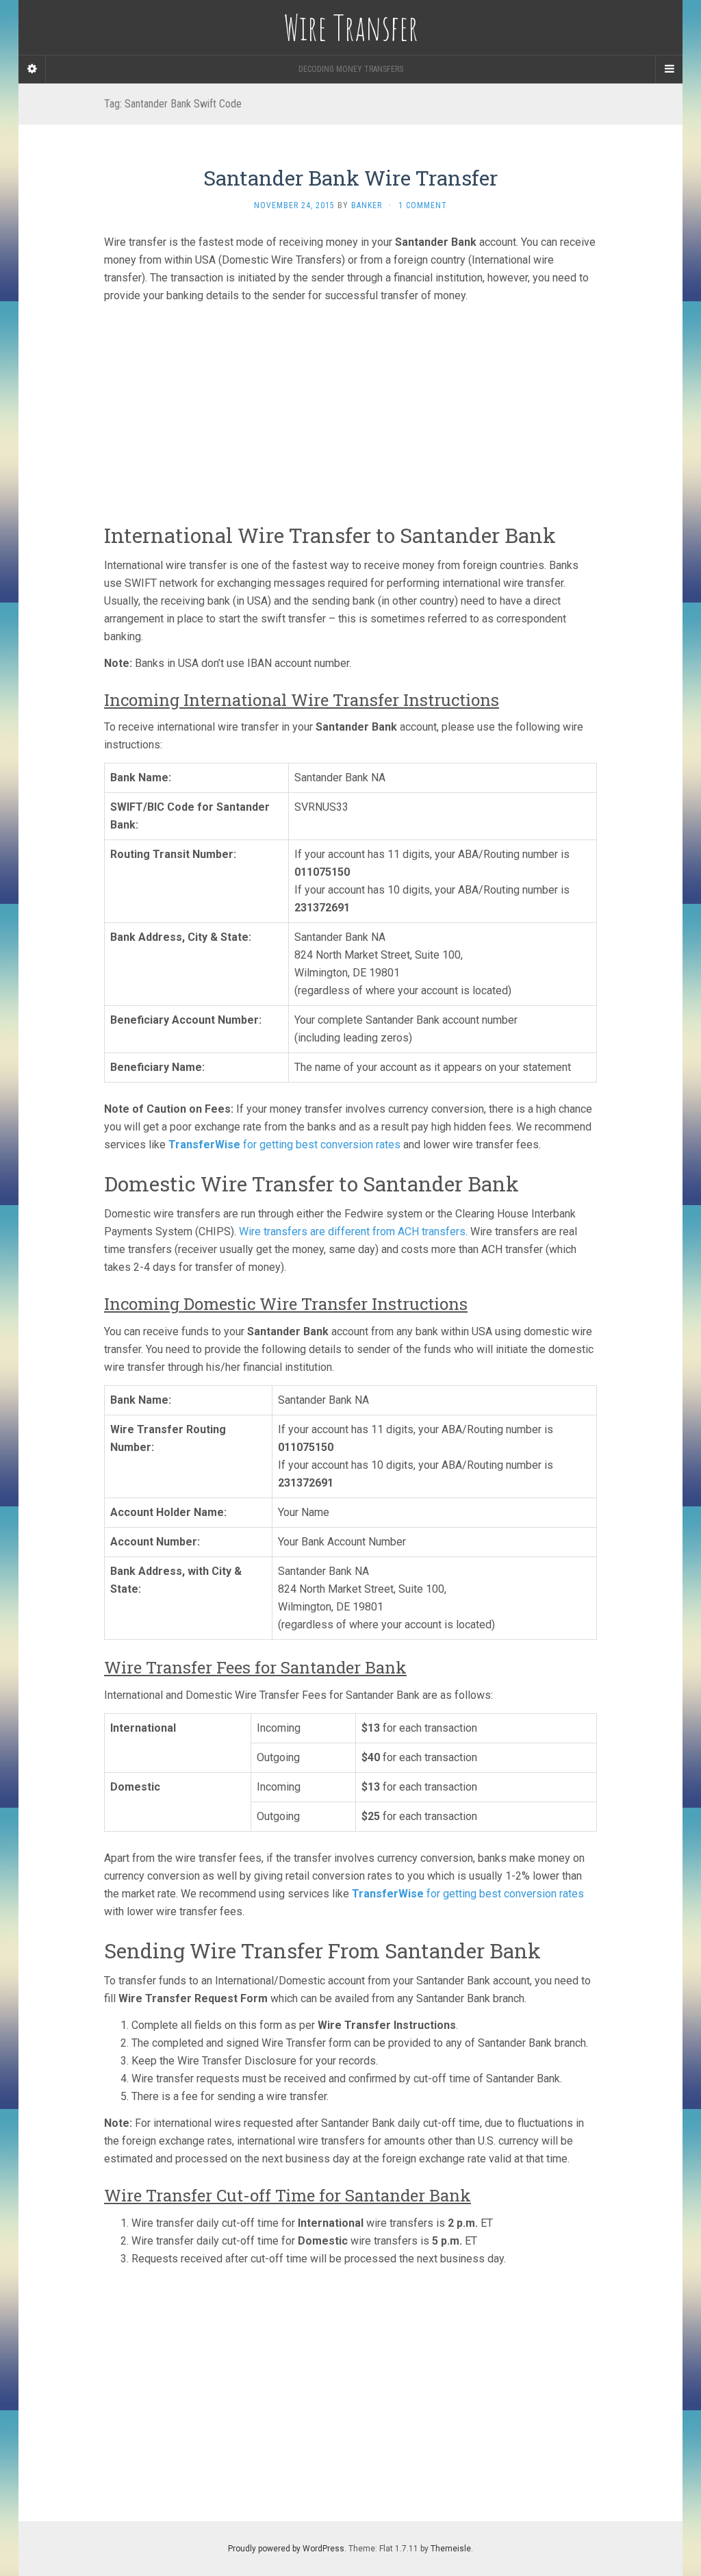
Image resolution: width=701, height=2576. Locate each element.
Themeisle (451, 2549)
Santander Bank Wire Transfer (350, 178)
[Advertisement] (350, 409)
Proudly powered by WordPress (286, 2549)
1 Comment (423, 205)
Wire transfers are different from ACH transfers (352, 1232)
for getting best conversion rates (284, 1145)
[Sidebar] (32, 69)
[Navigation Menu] (669, 69)
